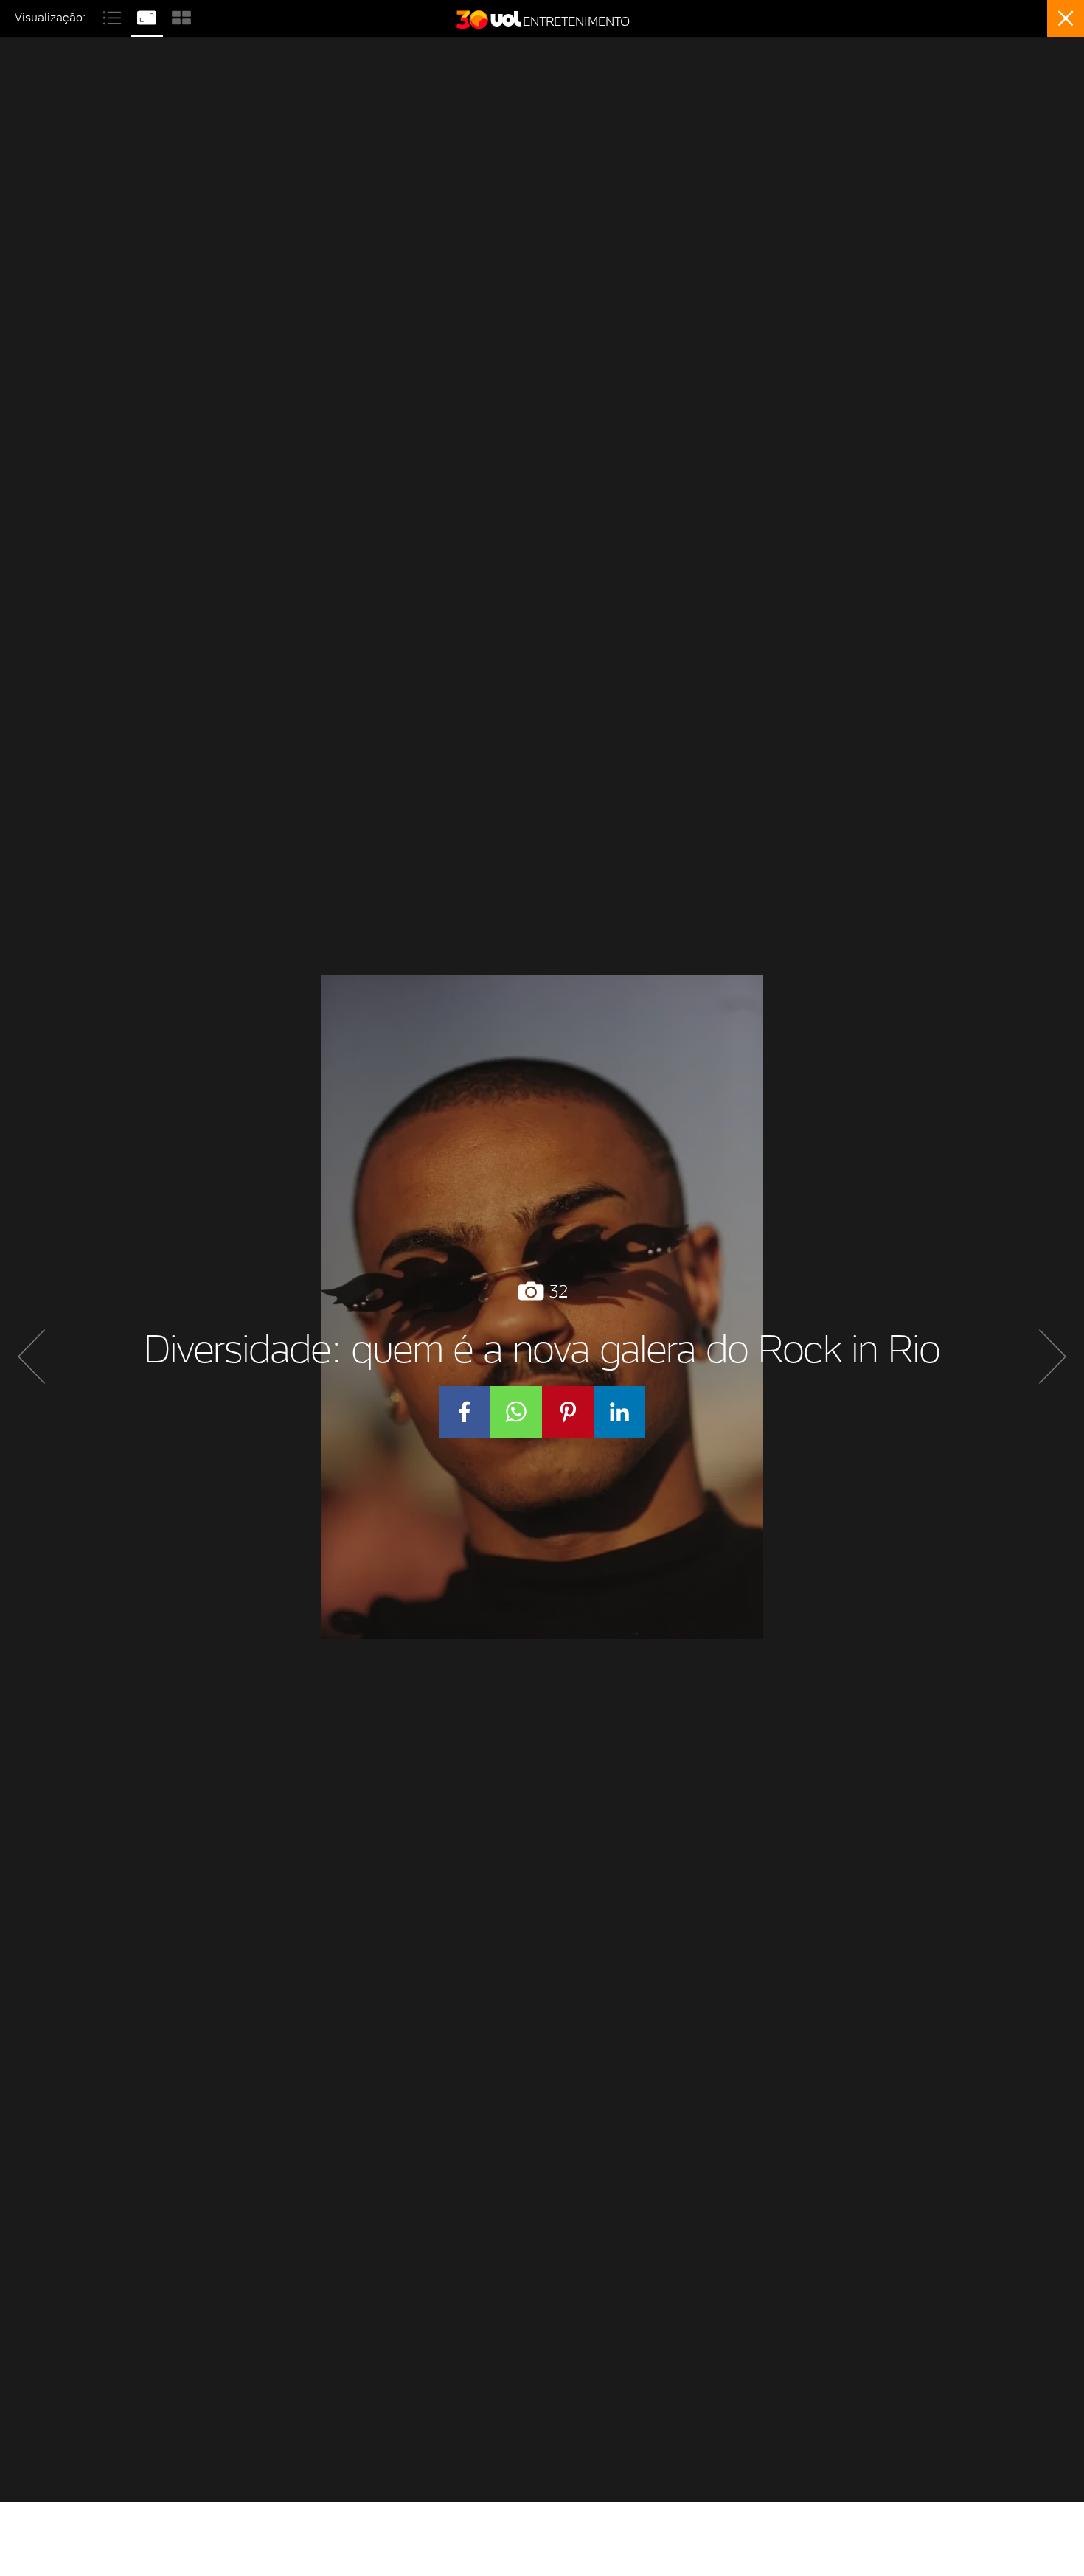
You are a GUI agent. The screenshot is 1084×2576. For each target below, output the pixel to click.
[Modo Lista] (114, 16)
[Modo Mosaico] (181, 16)
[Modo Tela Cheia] (149, 16)
